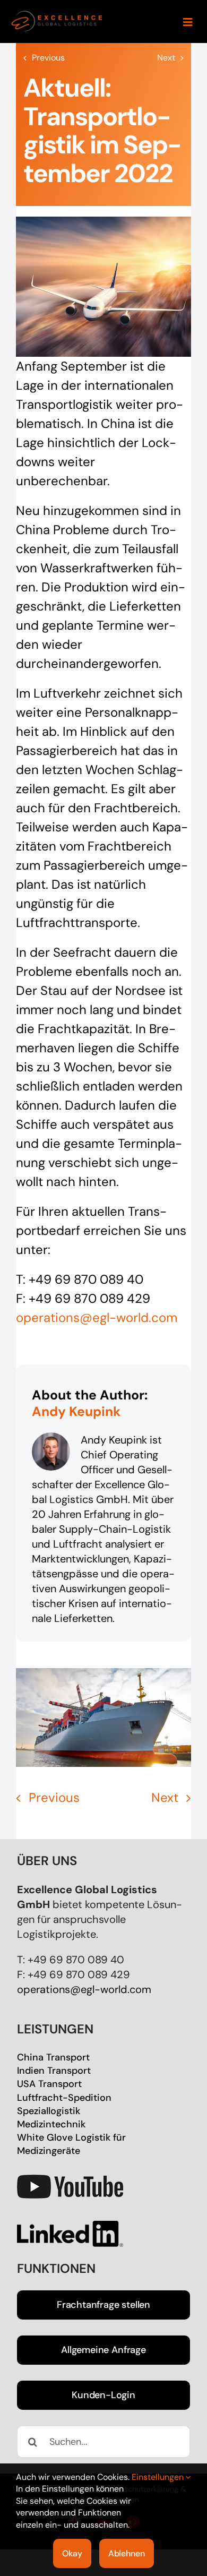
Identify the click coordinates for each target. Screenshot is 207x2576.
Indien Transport (54, 2071)
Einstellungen (159, 2477)
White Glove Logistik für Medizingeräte (71, 2144)
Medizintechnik (51, 2124)
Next (166, 58)
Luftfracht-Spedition (64, 2098)
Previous (48, 58)
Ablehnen (127, 2553)
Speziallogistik (49, 2111)
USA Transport (49, 2084)
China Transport (53, 2057)
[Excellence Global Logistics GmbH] (57, 15)
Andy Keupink (76, 1411)
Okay (72, 2553)
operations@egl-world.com (84, 1989)
